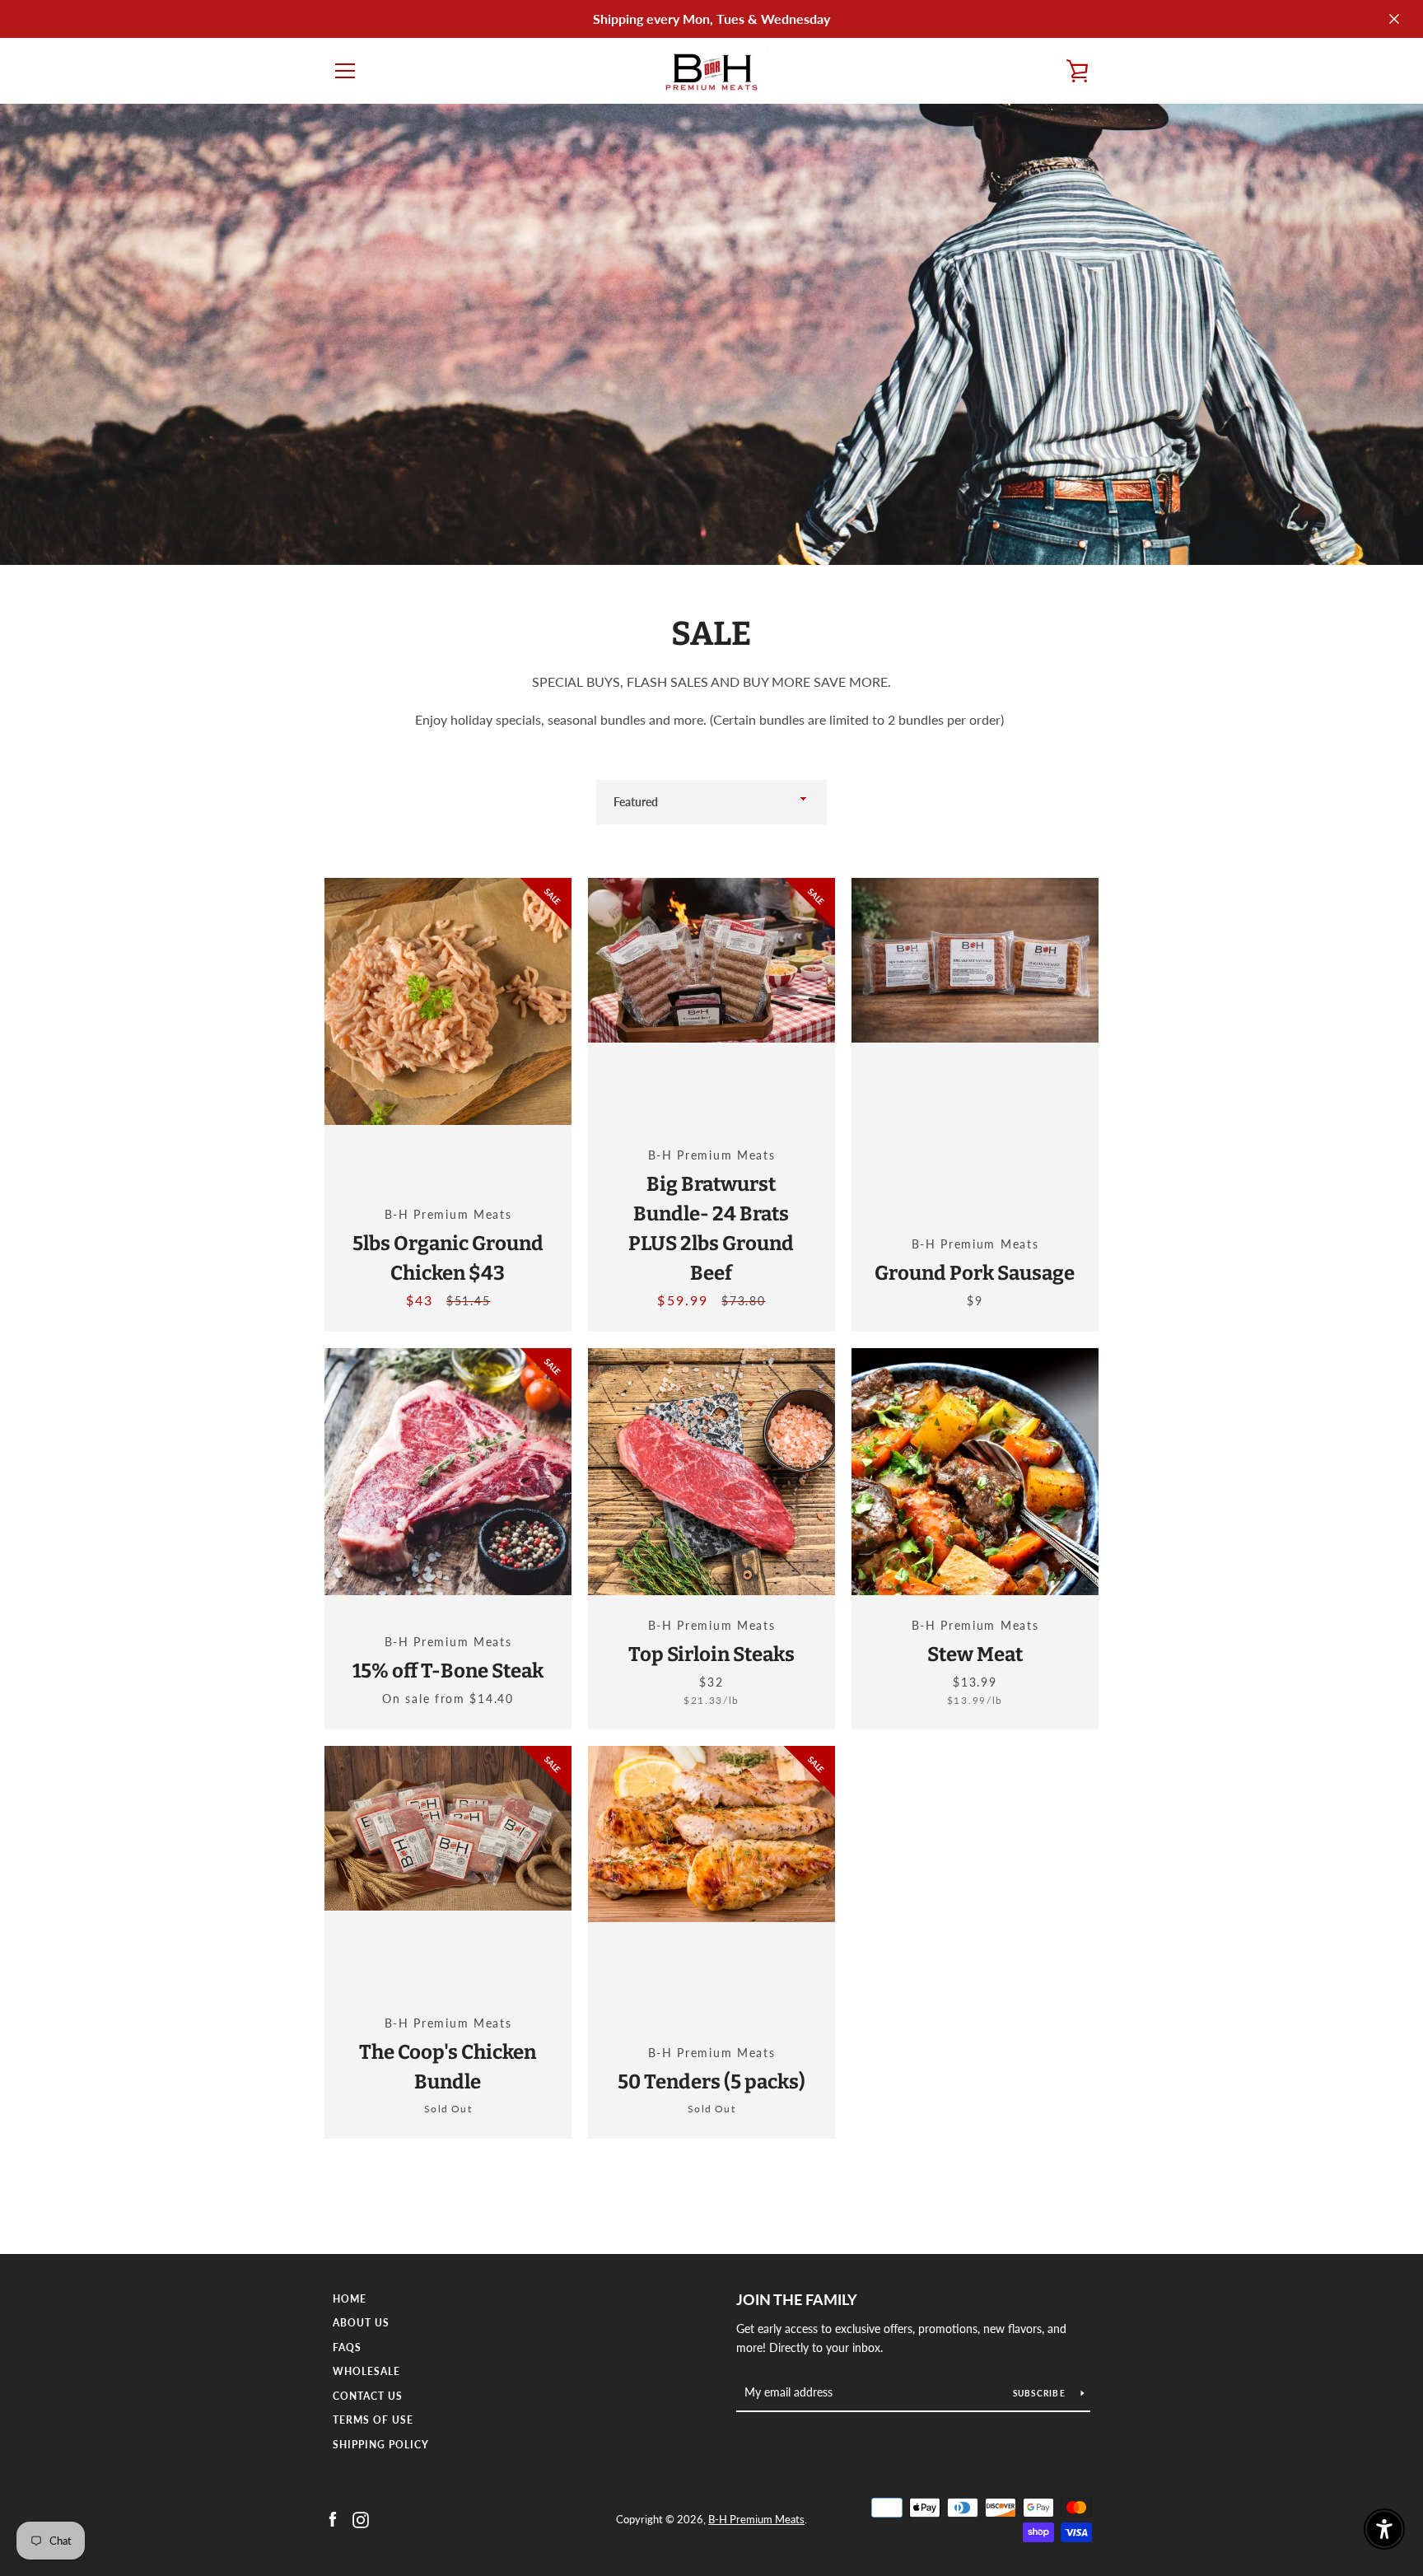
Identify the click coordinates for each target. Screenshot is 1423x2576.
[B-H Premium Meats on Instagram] (361, 2518)
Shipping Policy (381, 2445)
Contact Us (368, 2396)
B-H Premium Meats (756, 2519)
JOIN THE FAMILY (797, 2299)
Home (350, 2299)
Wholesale (366, 2371)
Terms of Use (373, 2420)
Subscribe (1041, 2393)
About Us (361, 2323)
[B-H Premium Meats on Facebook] (333, 2518)
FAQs (347, 2347)
